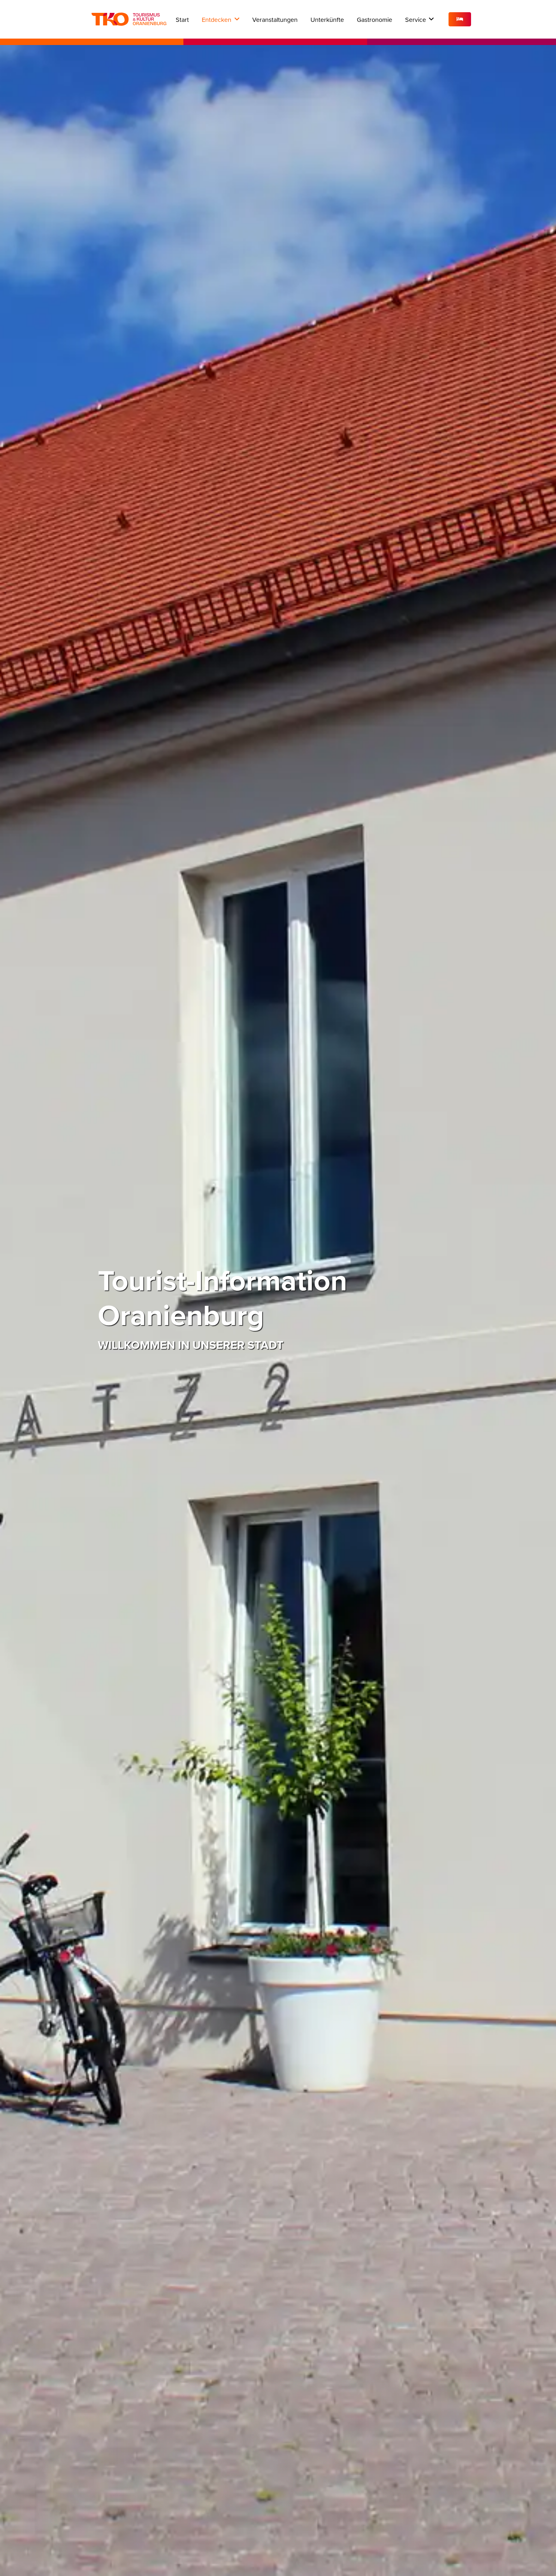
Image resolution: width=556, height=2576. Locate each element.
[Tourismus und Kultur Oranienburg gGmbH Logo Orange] (129, 19)
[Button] (460, 19)
